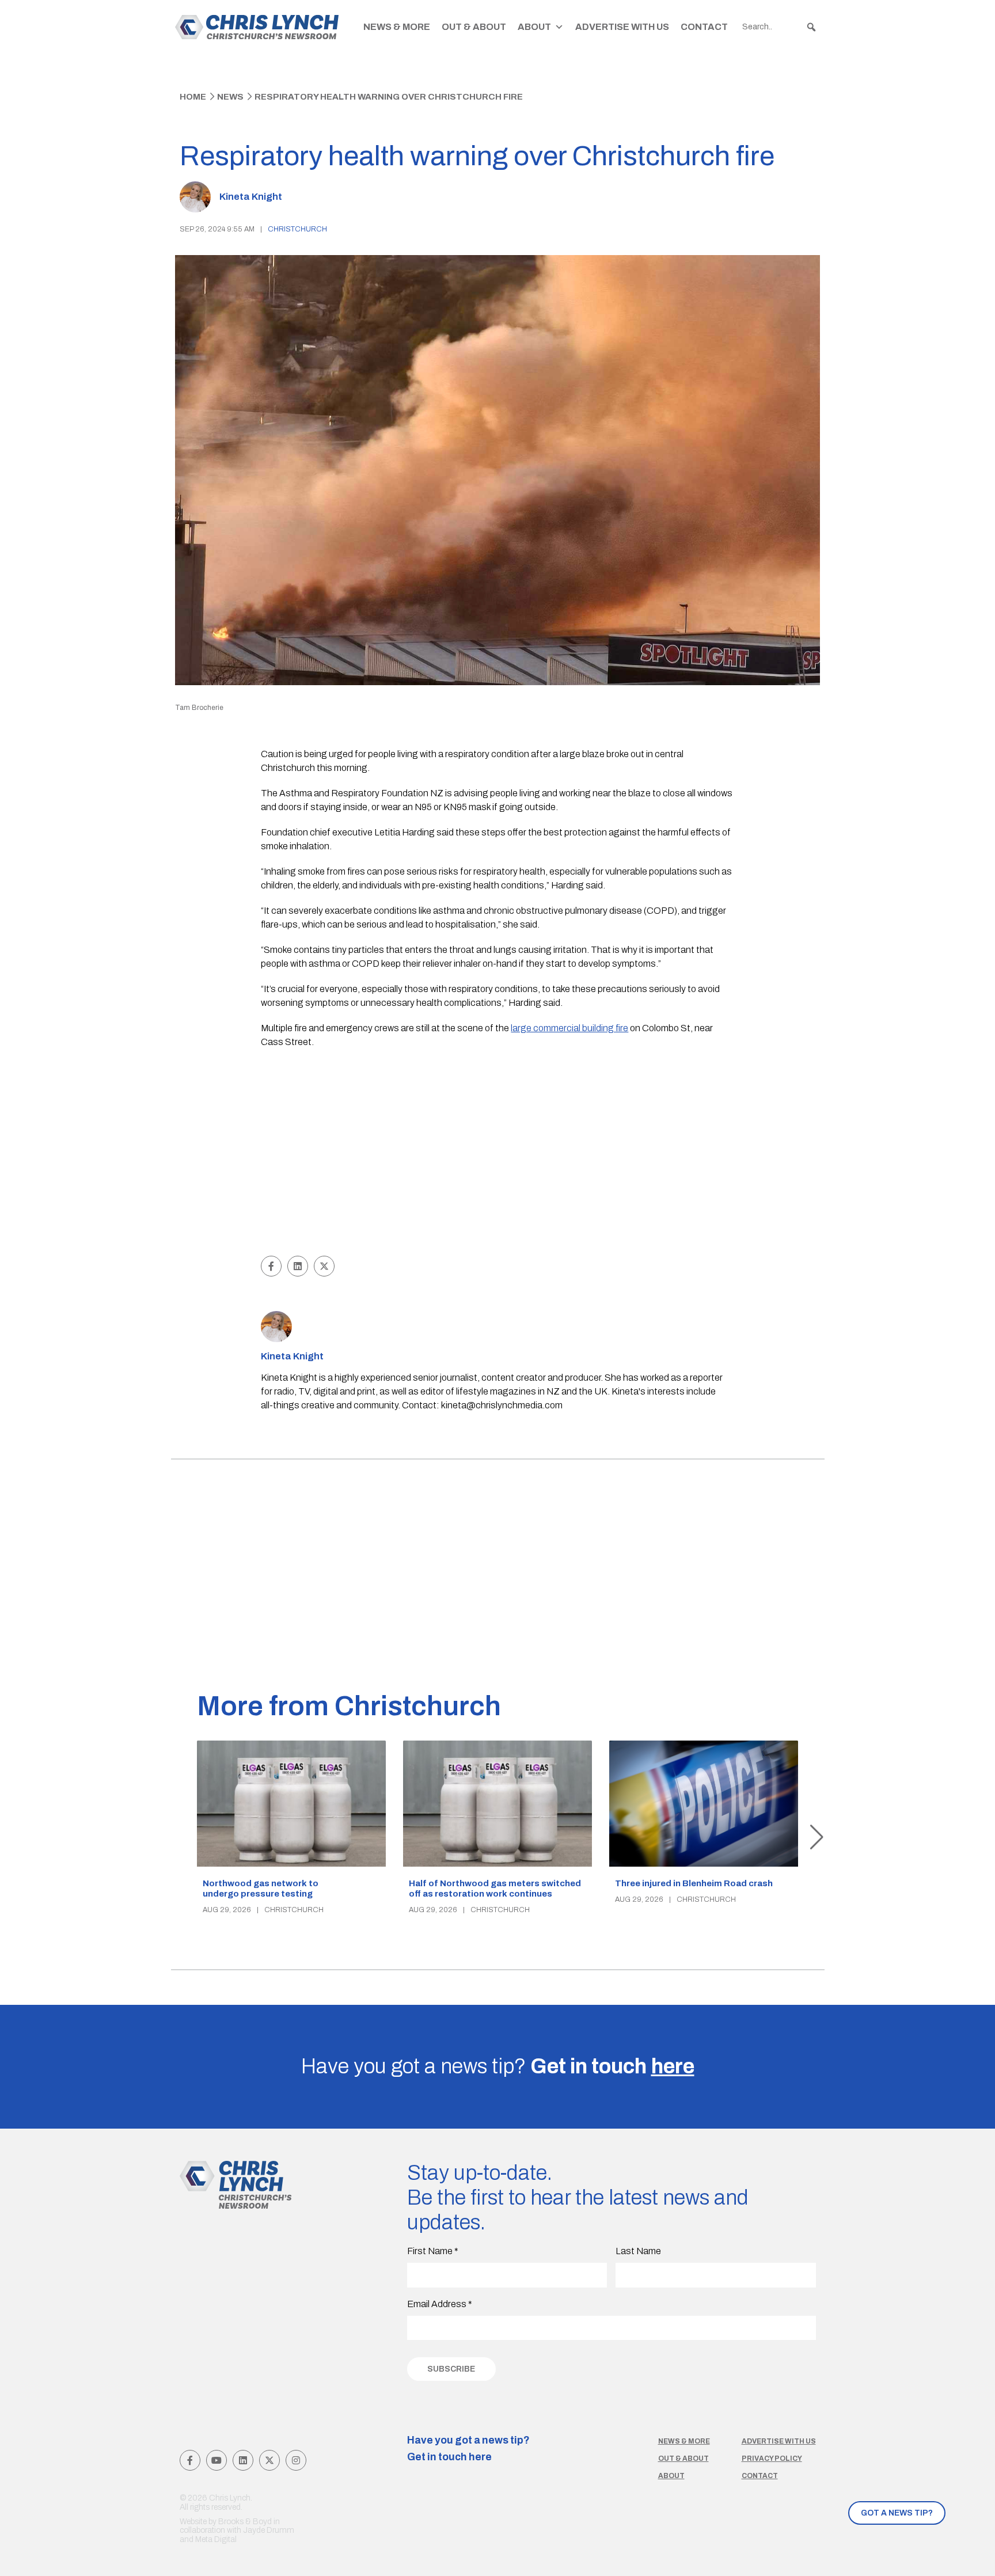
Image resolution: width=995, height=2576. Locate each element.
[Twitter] (269, 2460)
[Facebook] (190, 2460)
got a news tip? (897, 2513)
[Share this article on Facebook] (271, 1266)
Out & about (683, 2459)
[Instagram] (296, 2460)
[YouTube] (217, 2460)
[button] (811, 27)
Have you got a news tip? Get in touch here (468, 2449)
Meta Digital (216, 2539)
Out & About (474, 27)
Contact (704, 27)
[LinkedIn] (243, 2460)
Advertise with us (779, 2441)
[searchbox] (780, 27)
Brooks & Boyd (245, 2522)
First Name (433, 2251)
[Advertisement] (498, 1167)
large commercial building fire (569, 1028)
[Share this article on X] (324, 1266)
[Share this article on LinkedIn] (298, 1266)
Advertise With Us (622, 27)
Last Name (638, 2251)
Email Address (440, 2304)
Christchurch (297, 229)
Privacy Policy (772, 2459)
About (534, 27)
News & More (397, 27)
